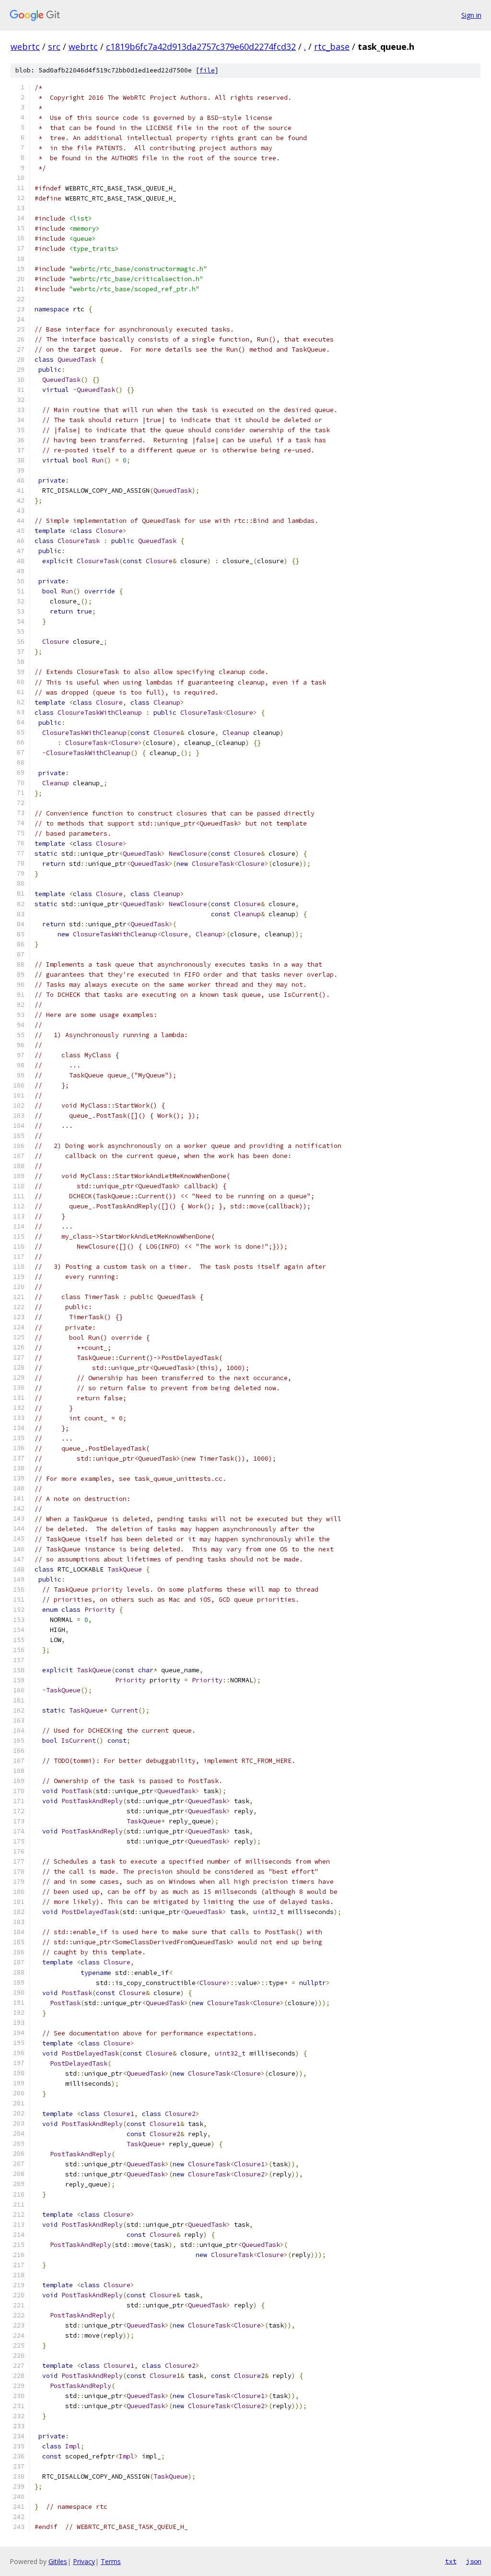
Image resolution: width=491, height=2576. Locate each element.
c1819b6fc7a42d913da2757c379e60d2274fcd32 (201, 47)
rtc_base (332, 47)
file (207, 70)
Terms (111, 2561)
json (474, 2561)
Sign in (471, 15)
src (54, 47)
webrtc (25, 47)
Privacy (84, 2561)
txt (451, 2561)
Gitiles (58, 2561)
